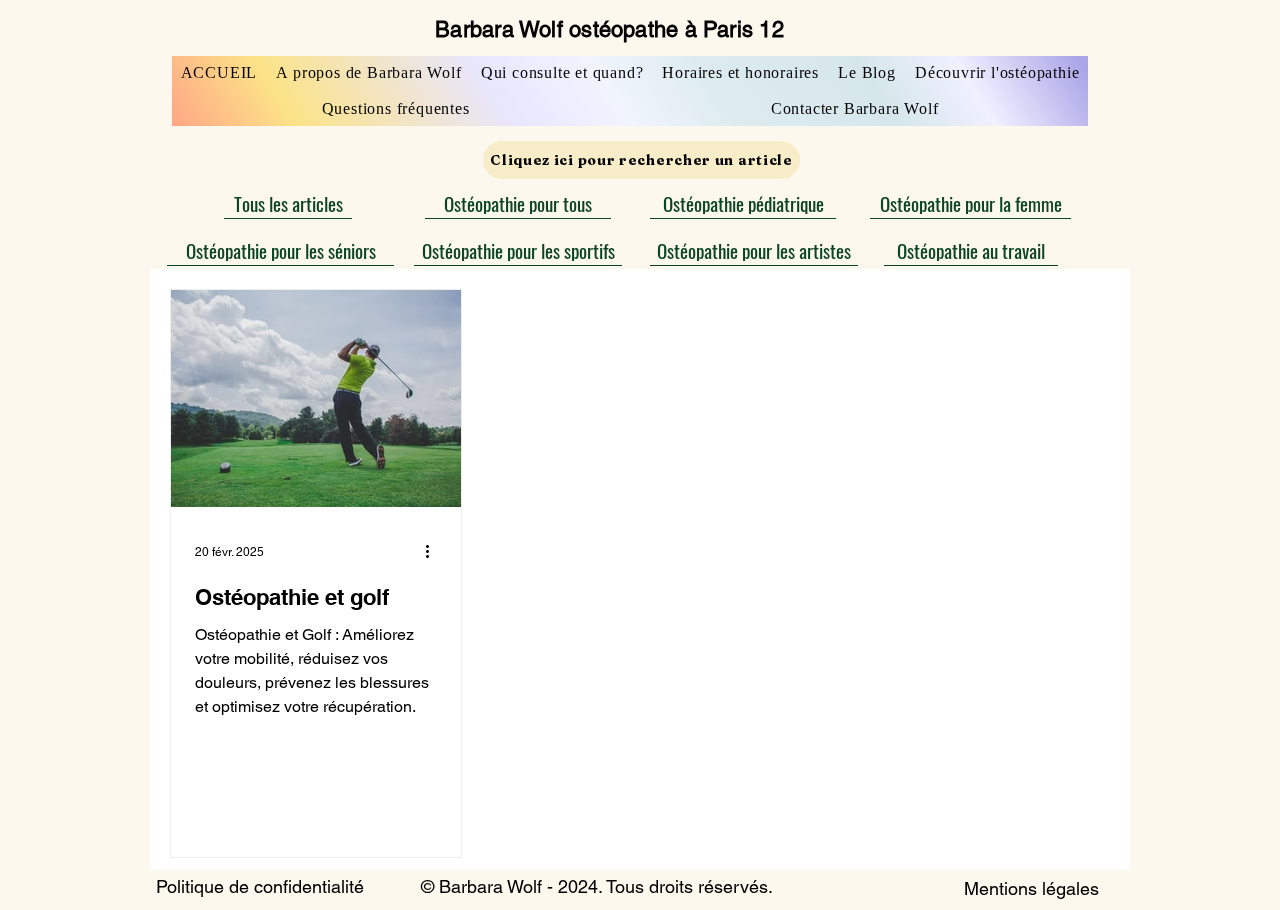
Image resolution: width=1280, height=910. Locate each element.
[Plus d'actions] (434, 552)
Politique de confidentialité (260, 886)
